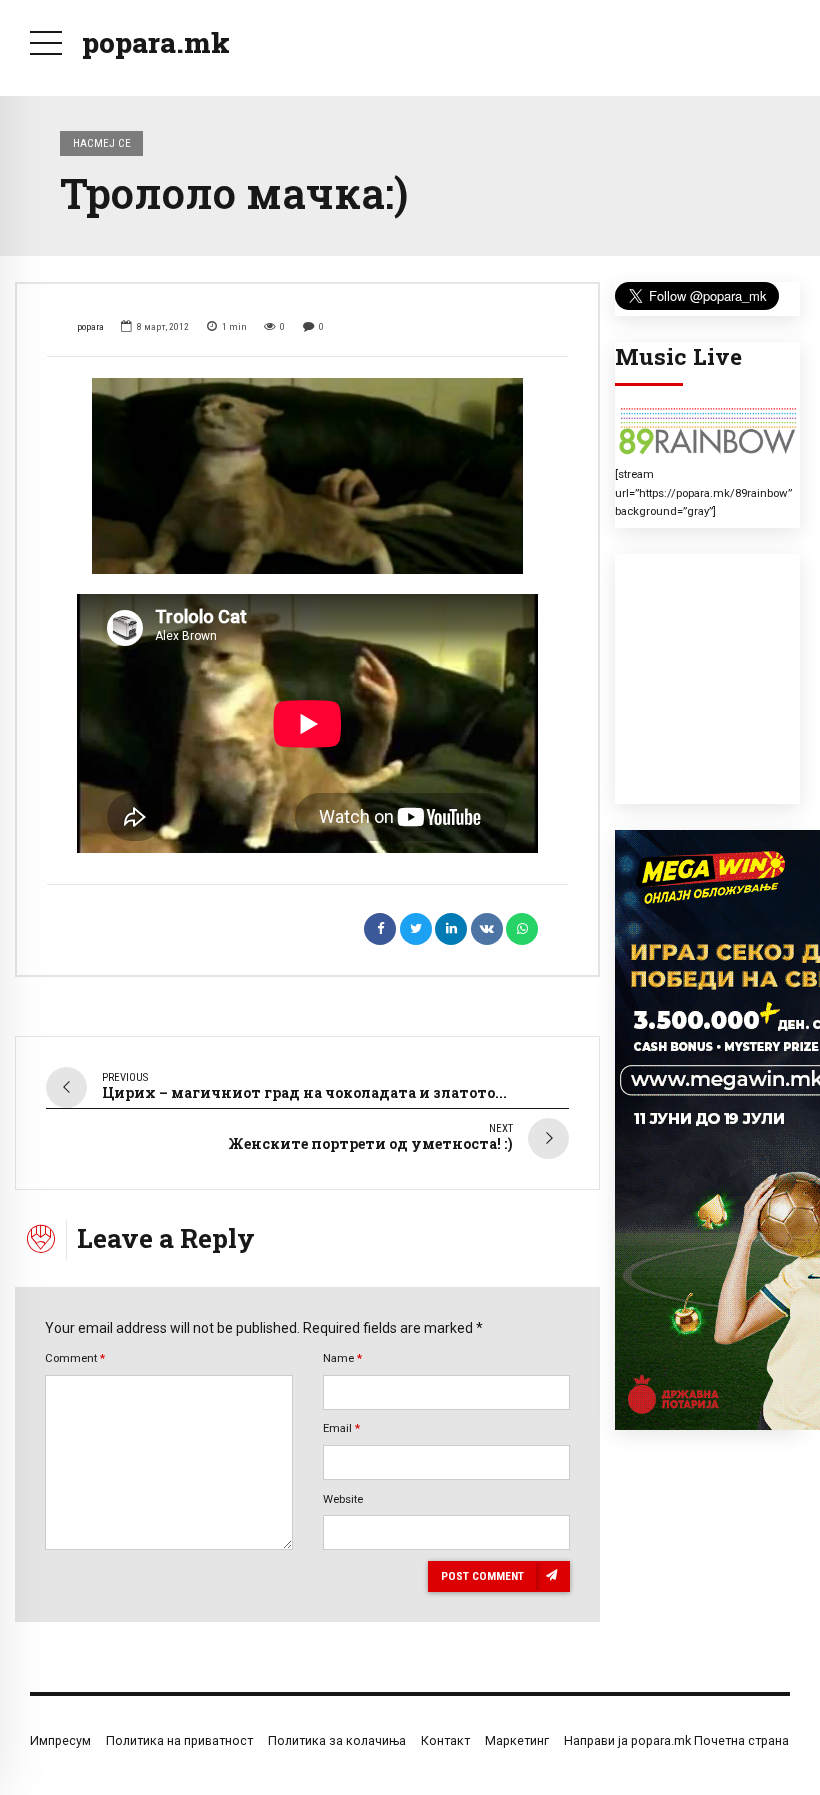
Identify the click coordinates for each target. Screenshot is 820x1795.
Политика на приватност (179, 1740)
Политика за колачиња (337, 1740)
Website (343, 1499)
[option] (307, 476)
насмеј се (102, 143)
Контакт (445, 1740)
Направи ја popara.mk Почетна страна (676, 1740)
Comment (75, 1358)
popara (90, 326)
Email (341, 1428)
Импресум (60, 1740)
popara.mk (156, 42)
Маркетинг (517, 1740)
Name (342, 1358)
